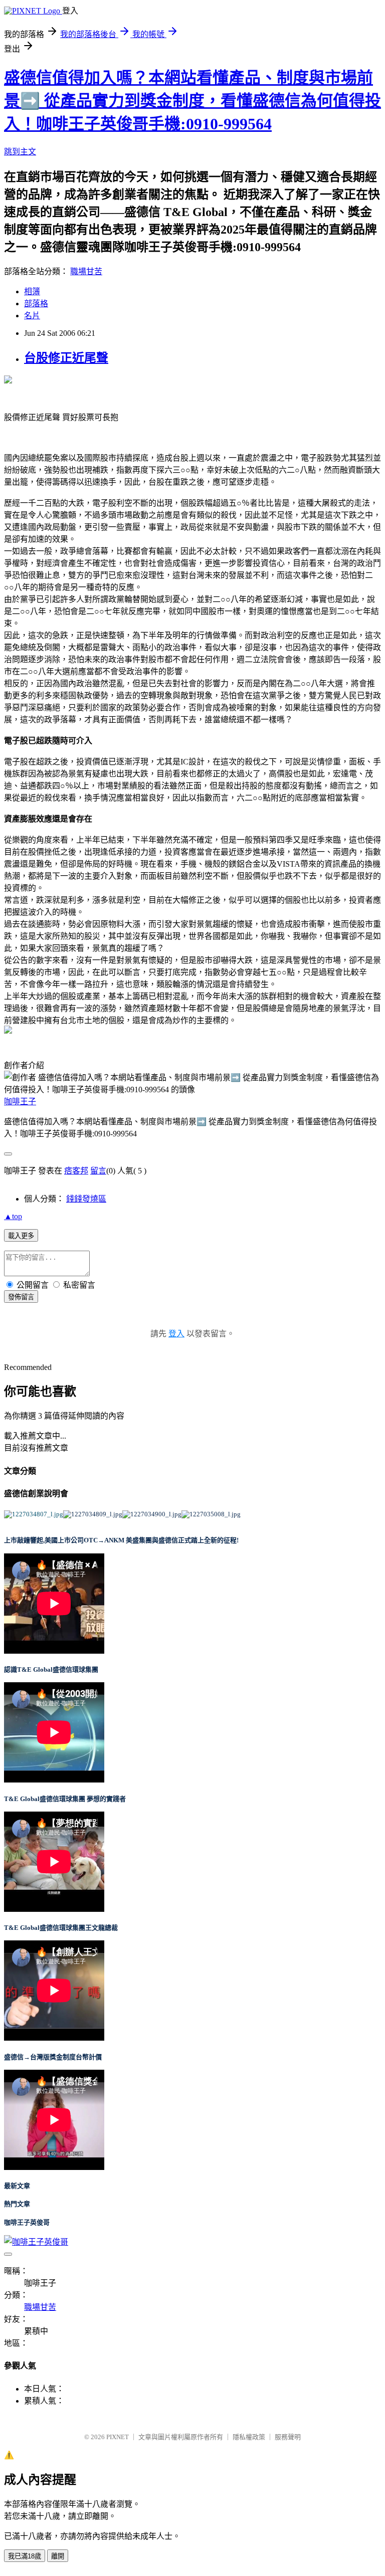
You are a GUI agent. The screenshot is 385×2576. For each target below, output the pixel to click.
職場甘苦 (86, 271)
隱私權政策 (249, 2437)
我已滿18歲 (25, 2556)
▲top (13, 1216)
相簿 (32, 291)
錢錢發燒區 (86, 1199)
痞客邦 (76, 1171)
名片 (32, 316)
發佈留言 (21, 1297)
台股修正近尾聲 (66, 358)
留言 (98, 1171)
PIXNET (118, 2437)
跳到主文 (20, 152)
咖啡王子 (20, 1102)
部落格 (36, 304)
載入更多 (21, 1236)
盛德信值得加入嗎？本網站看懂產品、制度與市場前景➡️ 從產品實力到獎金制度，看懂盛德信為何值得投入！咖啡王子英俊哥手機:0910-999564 (192, 101)
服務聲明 (288, 2437)
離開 (58, 2556)
